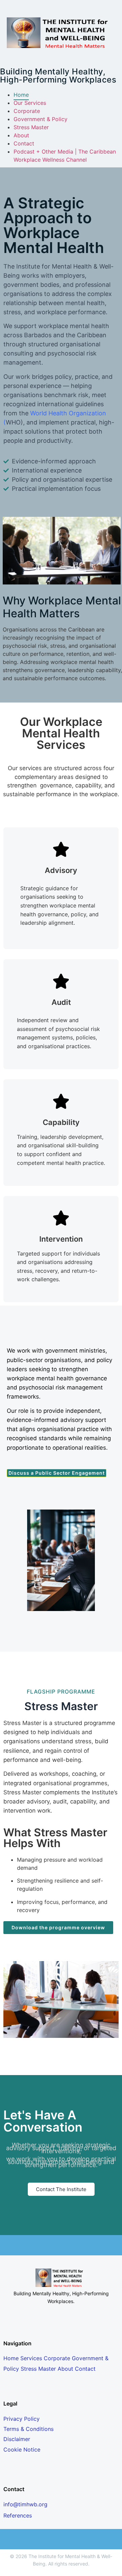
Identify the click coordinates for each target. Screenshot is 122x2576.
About (21, 135)
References (18, 2515)
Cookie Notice (22, 2449)
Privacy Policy (22, 2419)
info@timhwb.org (25, 2504)
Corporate (27, 111)
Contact (24, 143)
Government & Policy (40, 119)
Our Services (30, 103)
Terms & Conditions (28, 2429)
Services (31, 2358)
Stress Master (31, 127)
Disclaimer (17, 2439)
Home (21, 95)
